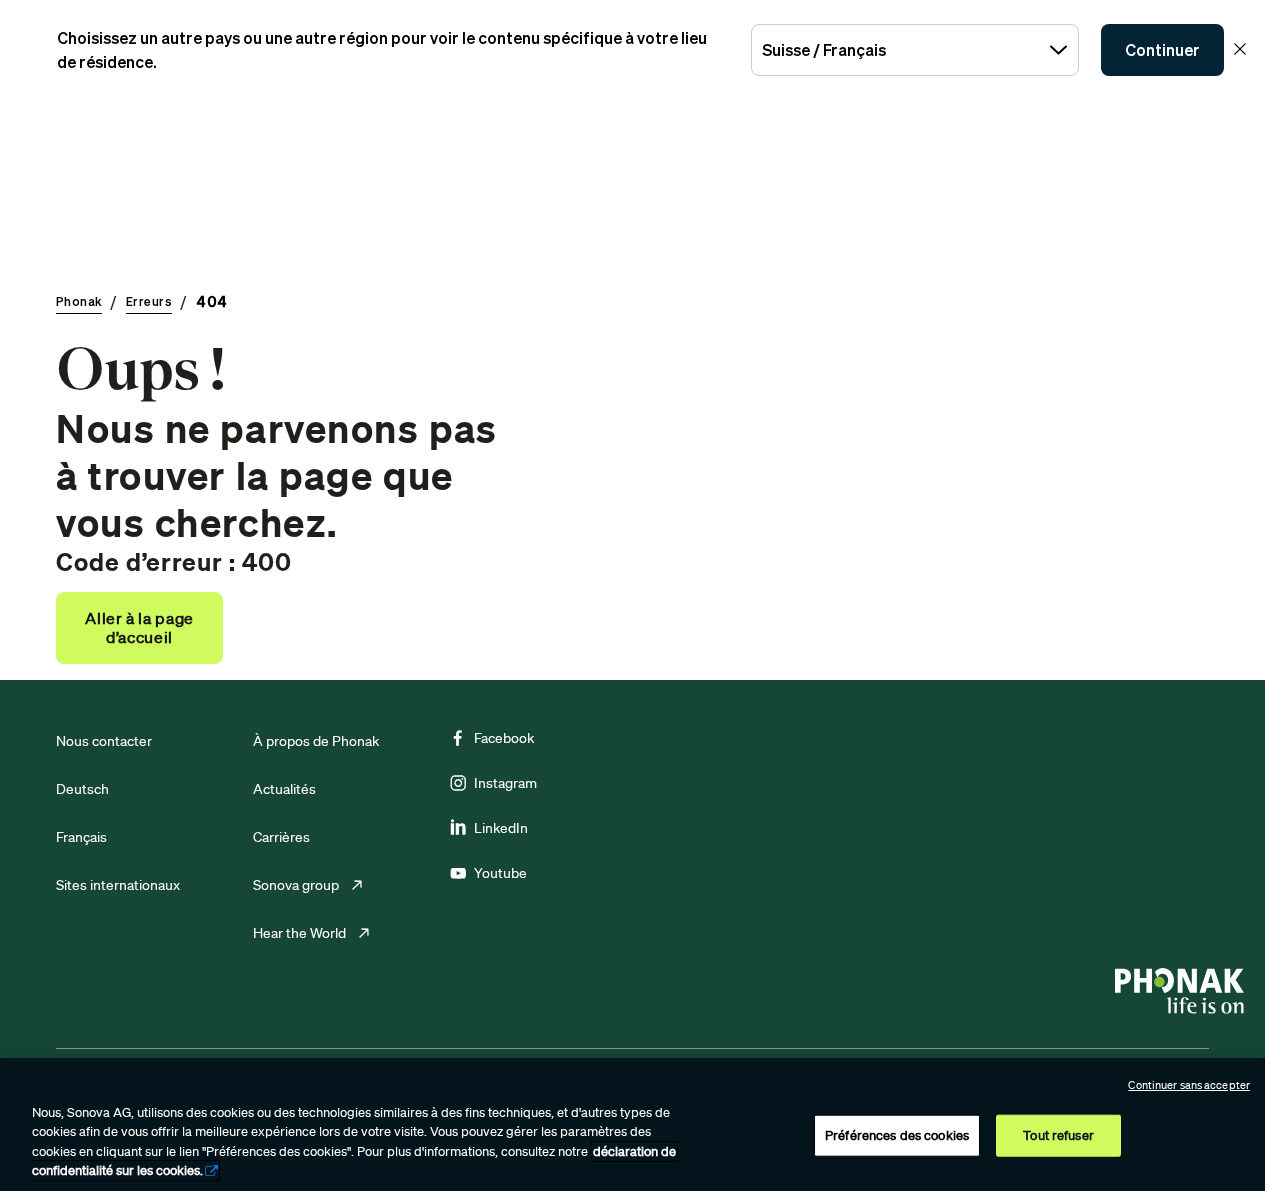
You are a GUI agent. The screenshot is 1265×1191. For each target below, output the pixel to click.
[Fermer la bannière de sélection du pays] (1240, 49)
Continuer (1162, 50)
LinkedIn (501, 828)
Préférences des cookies (897, 1135)
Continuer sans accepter (1189, 1085)
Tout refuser (1058, 1135)
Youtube (500, 873)
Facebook (504, 738)
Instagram (505, 783)
